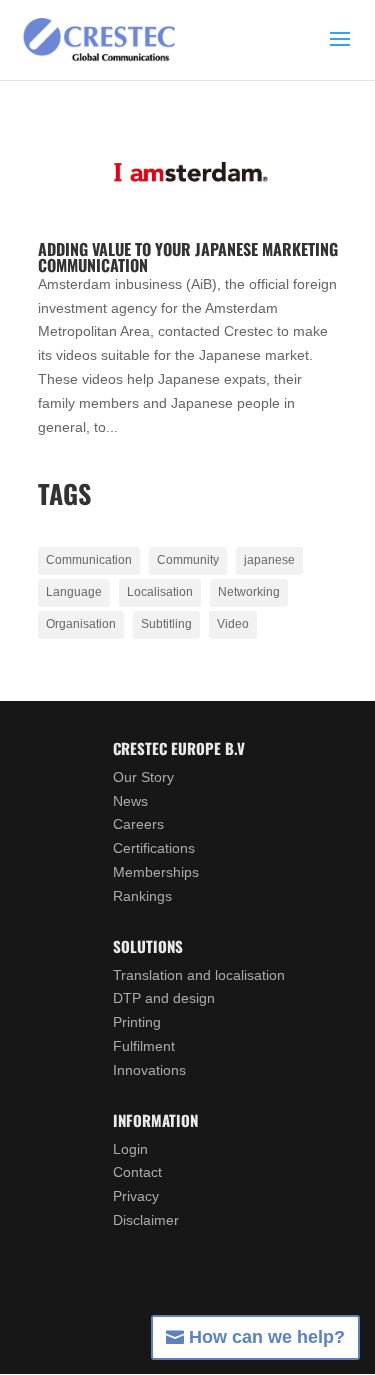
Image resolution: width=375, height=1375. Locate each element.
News (130, 801)
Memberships (156, 872)
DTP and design (164, 998)
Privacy (136, 1196)
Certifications (154, 848)
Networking (249, 592)
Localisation (160, 592)
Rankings (142, 896)
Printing (137, 1022)
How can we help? (267, 1337)
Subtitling (166, 624)
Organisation (81, 624)
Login (130, 1149)
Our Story (143, 777)
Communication (89, 560)
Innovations (149, 1070)
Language (74, 592)
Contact (137, 1172)
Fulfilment (144, 1046)
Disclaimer (146, 1220)
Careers (138, 824)
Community (188, 560)
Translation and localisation (199, 975)
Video (233, 624)
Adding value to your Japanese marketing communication (188, 257)
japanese (269, 560)
